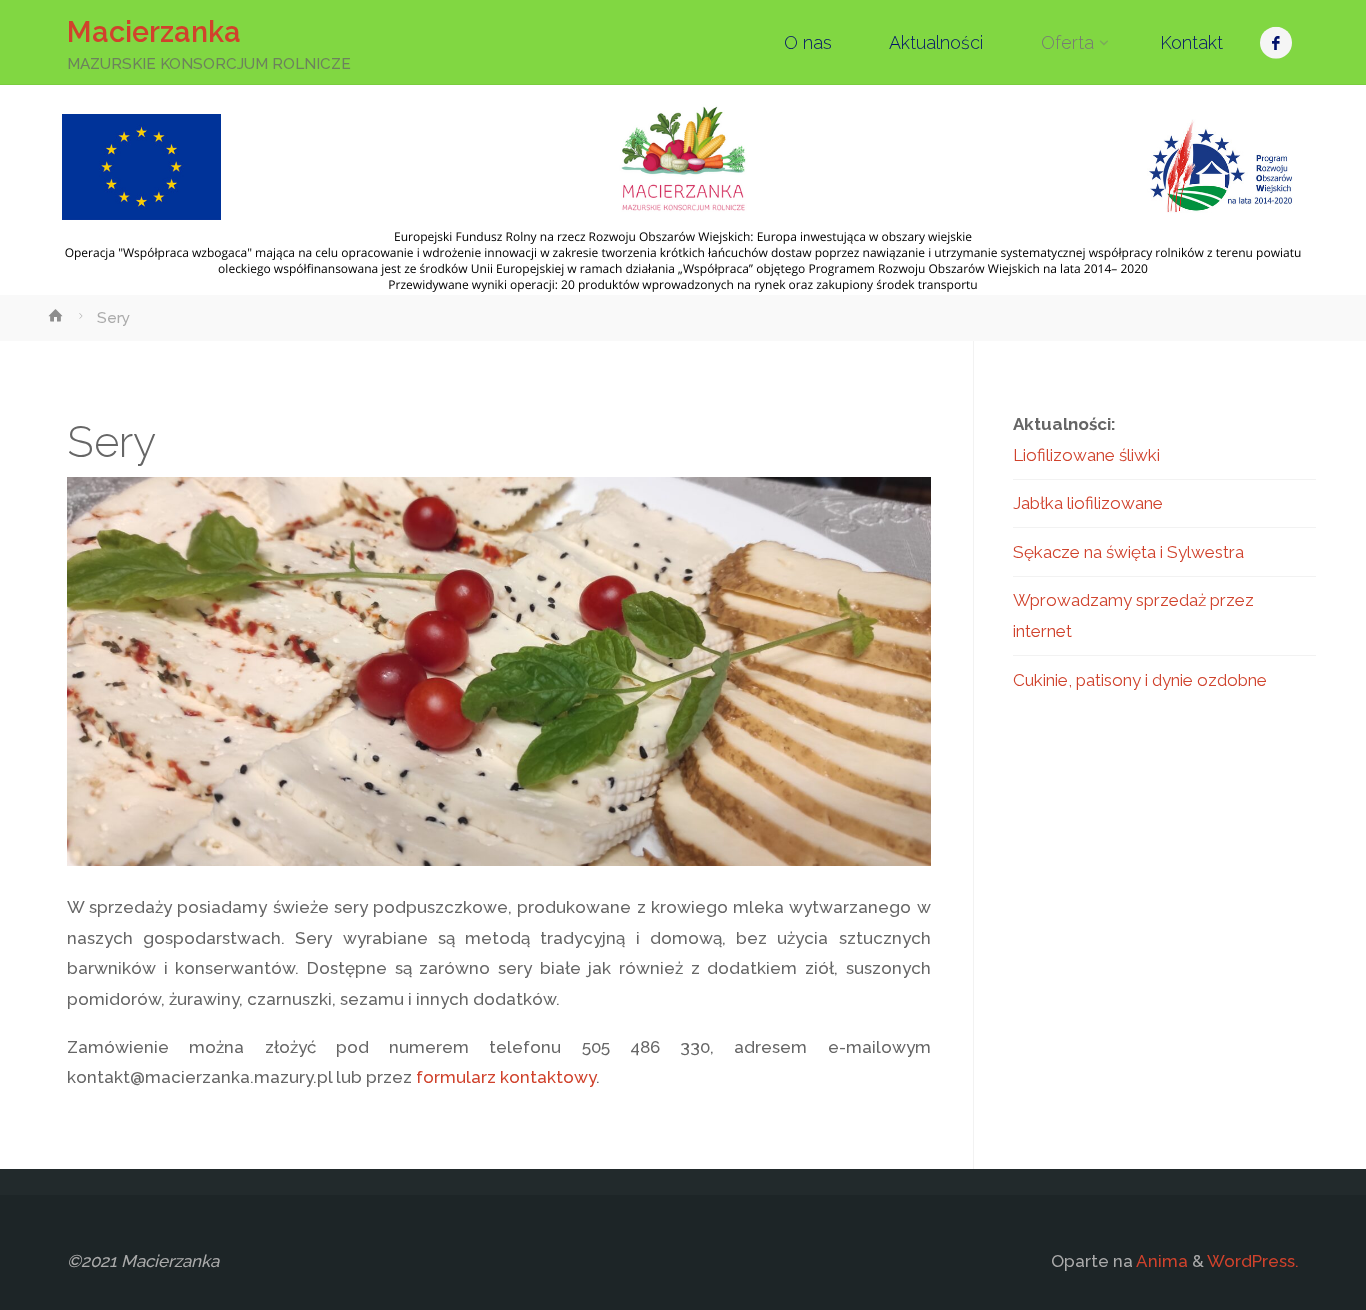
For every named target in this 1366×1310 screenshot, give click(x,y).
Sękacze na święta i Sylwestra (1128, 552)
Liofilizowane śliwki (1086, 455)
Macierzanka (154, 32)
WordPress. (1253, 1261)
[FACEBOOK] (1276, 42)
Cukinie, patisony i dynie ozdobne (1140, 680)
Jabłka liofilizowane (1088, 503)
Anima (1160, 1261)
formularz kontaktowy (506, 1077)
